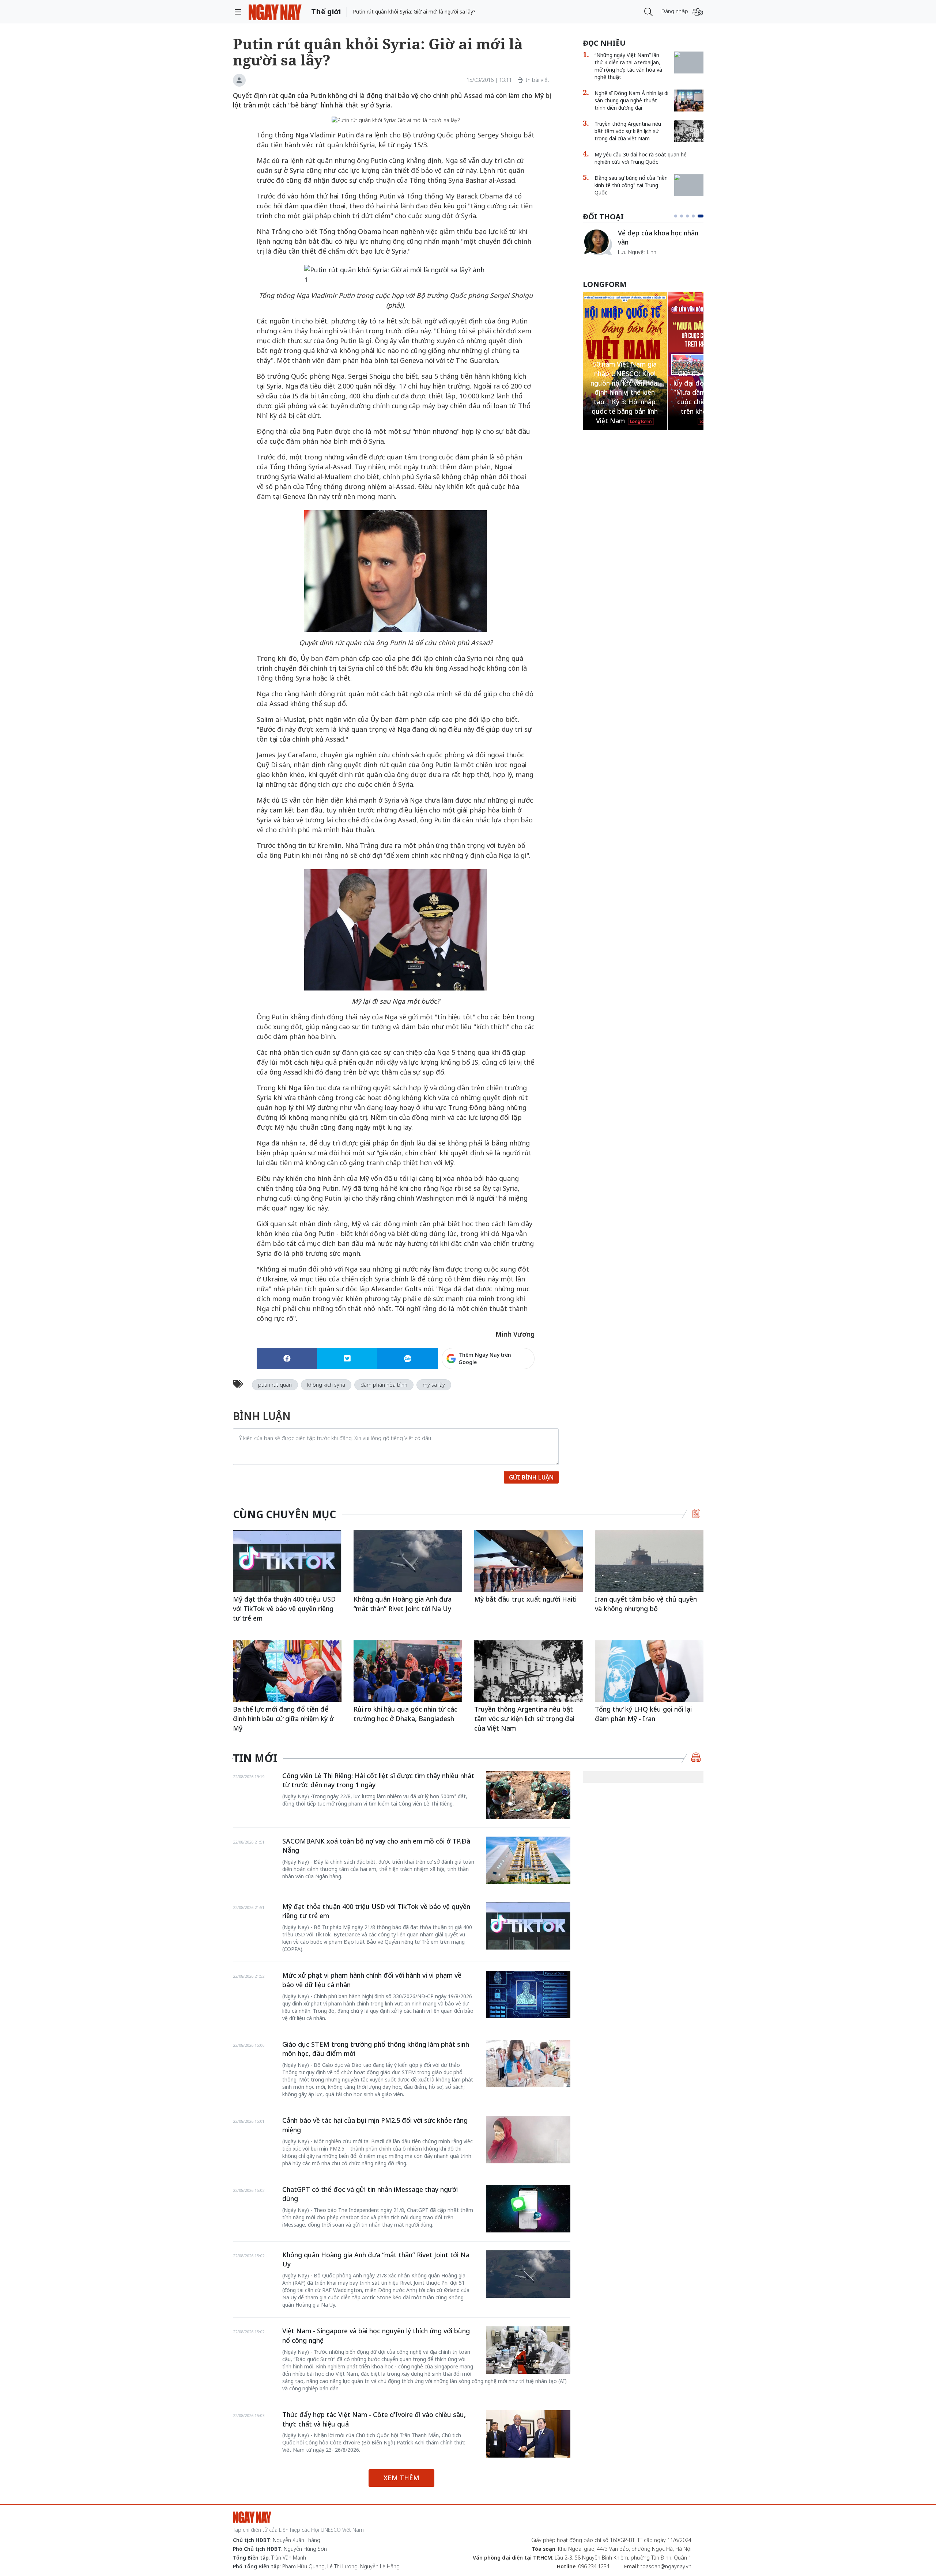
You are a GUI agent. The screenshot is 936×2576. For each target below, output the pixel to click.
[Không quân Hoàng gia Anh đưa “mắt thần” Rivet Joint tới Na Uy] (408, 1561)
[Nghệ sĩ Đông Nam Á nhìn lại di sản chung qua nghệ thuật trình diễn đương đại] (689, 101)
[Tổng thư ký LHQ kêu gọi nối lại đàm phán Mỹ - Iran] (649, 1671)
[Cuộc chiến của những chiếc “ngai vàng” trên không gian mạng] (597, 231)
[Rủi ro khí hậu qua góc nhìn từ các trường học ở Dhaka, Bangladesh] (408, 1671)
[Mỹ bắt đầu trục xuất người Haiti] (529, 1561)
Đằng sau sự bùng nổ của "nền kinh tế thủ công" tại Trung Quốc (631, 185)
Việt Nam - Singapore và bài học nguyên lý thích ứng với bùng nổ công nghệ (376, 2336)
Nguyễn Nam (633, 261)
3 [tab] (690, 216)
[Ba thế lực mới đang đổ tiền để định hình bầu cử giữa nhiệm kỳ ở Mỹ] (287, 1671)
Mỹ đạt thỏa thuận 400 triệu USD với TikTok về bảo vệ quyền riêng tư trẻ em (284, 1608)
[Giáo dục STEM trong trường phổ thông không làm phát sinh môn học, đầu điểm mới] (528, 2064)
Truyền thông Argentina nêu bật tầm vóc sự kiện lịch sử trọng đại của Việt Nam (628, 131)
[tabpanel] (643, 246)
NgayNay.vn (275, 12)
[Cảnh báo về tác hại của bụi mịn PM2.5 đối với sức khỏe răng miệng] (528, 2140)
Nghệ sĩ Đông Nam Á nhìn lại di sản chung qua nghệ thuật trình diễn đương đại (631, 100)
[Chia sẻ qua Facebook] (287, 1359)
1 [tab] (677, 216)
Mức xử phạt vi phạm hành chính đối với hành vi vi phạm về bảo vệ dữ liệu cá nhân (372, 1980)
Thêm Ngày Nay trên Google (485, 1358)
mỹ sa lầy (434, 1385)
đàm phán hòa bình (384, 1385)
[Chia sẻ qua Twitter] (347, 1359)
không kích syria (326, 1385)
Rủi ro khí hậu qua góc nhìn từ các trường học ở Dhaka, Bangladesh (405, 1714)
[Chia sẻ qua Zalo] (407, 1359)
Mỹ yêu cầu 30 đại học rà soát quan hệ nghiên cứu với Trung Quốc (641, 158)
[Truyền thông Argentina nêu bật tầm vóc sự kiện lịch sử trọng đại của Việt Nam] (689, 131)
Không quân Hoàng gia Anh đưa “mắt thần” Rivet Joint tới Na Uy (403, 1604)
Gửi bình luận (531, 1477)
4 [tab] (696, 216)
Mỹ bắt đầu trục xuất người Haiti (525, 1599)
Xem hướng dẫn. (515, 1390)
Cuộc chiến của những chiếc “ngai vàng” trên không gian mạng (660, 241)
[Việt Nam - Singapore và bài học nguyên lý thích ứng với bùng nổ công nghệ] (528, 2350)
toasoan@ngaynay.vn (666, 2566)
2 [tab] (684, 216)
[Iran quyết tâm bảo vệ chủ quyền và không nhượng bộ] (649, 1561)
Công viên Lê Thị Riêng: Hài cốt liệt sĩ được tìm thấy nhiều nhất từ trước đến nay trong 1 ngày (378, 1780)
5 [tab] (702, 216)
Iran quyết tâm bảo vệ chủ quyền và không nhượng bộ (646, 1604)
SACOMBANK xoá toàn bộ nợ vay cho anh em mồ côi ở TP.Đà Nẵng (376, 1846)
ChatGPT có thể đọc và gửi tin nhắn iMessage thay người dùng (370, 2194)
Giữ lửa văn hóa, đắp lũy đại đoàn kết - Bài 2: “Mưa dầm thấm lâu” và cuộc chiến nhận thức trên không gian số (625, 392)
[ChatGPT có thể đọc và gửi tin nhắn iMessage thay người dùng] (528, 2209)
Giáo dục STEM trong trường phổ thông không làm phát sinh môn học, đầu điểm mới (376, 2049)
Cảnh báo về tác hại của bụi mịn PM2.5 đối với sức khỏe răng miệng (375, 2125)
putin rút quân (275, 1385)
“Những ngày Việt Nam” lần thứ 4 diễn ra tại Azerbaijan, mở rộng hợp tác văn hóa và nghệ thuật (628, 66)
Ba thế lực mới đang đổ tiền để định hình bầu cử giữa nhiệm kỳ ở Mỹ (283, 1718)
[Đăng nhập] (698, 12)
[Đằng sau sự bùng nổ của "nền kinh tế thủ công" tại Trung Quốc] (689, 178)
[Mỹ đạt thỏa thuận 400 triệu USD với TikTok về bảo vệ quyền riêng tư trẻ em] (287, 1561)
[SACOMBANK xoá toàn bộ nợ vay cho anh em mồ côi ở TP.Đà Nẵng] (528, 1860)
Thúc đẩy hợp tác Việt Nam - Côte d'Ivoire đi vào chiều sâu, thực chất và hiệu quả (374, 2419)
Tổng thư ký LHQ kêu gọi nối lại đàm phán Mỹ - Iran (643, 1714)
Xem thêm (401, 2478)
